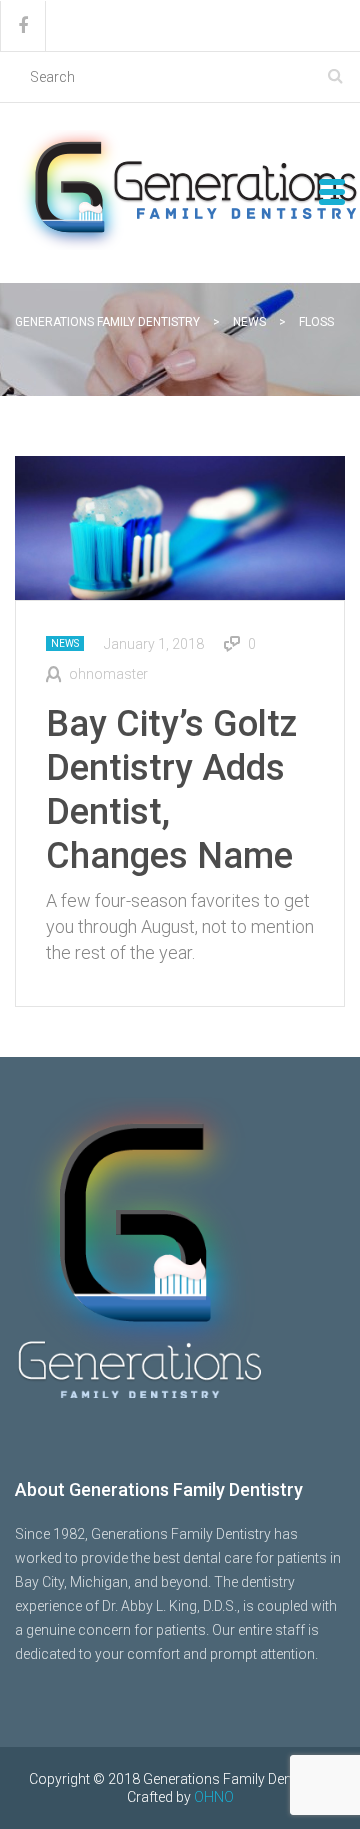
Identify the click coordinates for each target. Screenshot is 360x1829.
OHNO (214, 1797)
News (65, 643)
